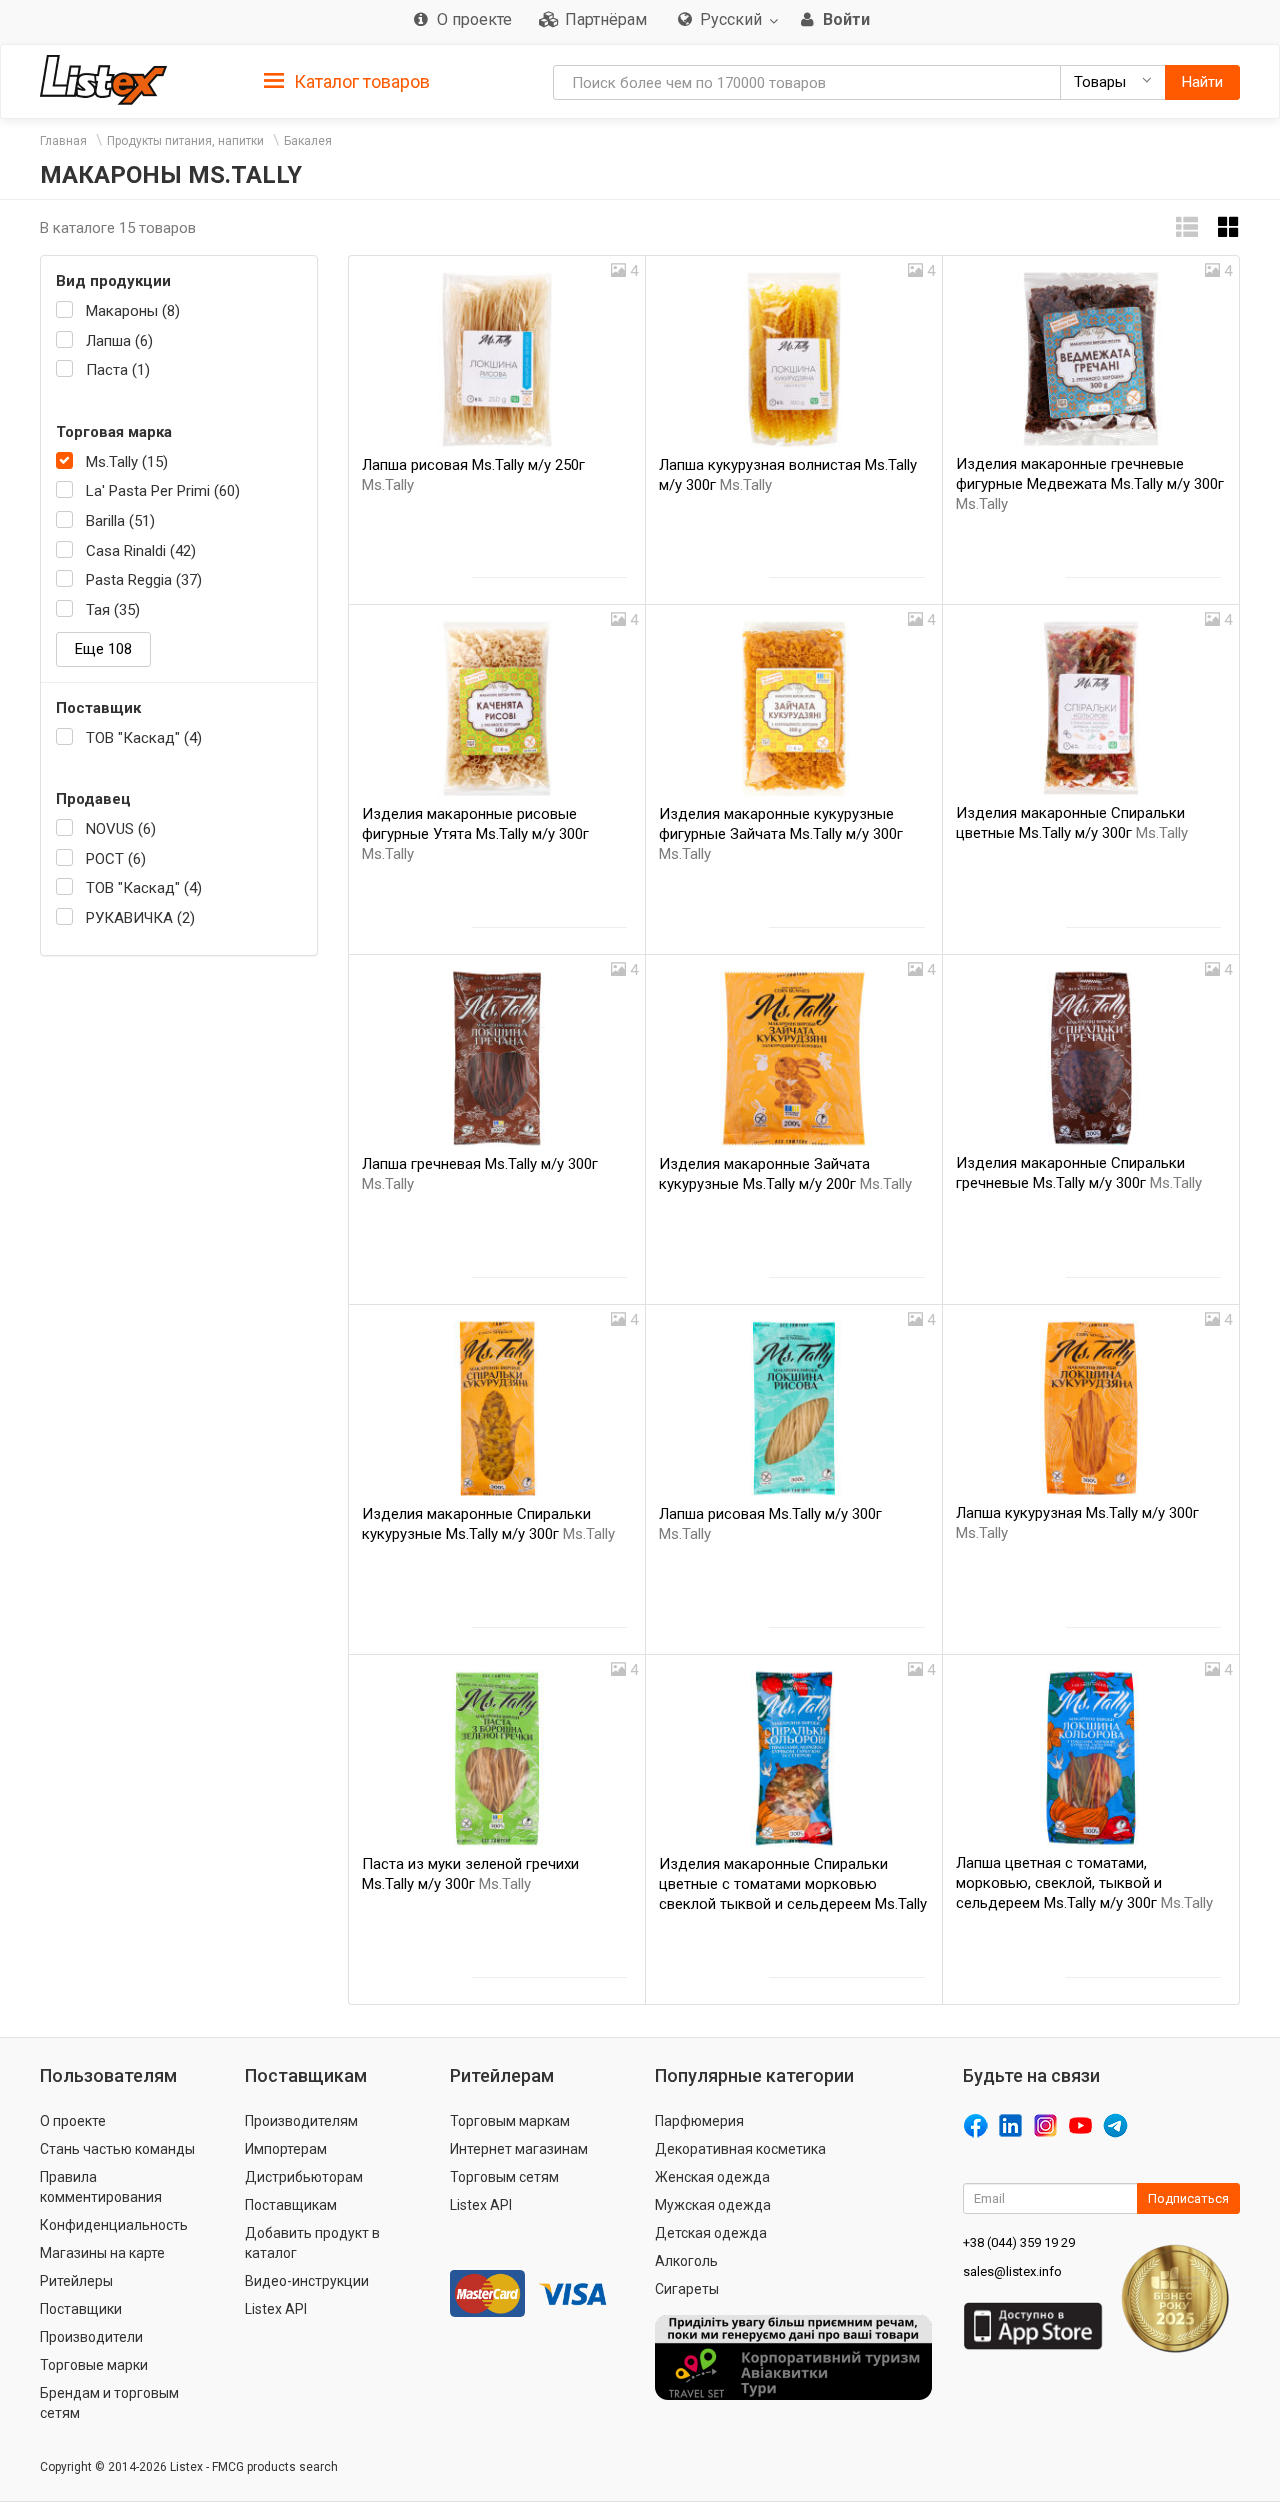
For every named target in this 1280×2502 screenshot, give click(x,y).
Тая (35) (113, 610)
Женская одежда (712, 2177)
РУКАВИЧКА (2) (140, 918)
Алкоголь (686, 2261)
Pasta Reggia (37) (144, 580)
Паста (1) (118, 370)
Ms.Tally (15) (127, 462)
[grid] (1229, 227)
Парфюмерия (699, 2121)
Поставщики (81, 2309)
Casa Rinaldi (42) (141, 551)
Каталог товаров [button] (360, 81)
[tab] (347, 80)
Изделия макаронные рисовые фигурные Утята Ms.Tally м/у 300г (475, 834)
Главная (63, 141)
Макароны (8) (133, 311)
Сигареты (687, 2289)
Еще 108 (103, 649)
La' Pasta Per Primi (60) (163, 491)
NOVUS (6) (121, 829)
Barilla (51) (120, 521)
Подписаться (1188, 2198)
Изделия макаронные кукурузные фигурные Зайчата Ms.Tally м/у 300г (781, 834)
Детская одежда (711, 2233)
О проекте (73, 2121)
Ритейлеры (76, 2281)
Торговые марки (94, 2365)
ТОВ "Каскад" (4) (144, 738)
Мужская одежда (713, 2205)
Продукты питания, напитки (185, 141)
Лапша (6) (119, 341)
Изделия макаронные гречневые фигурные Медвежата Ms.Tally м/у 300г (1090, 484)
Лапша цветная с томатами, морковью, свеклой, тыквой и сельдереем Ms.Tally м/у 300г (1084, 1883)
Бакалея (308, 141)
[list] (1187, 227)
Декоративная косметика (740, 2149)
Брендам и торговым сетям (109, 2403)
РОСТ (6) (116, 859)
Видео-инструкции (307, 2281)
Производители (91, 2337)
